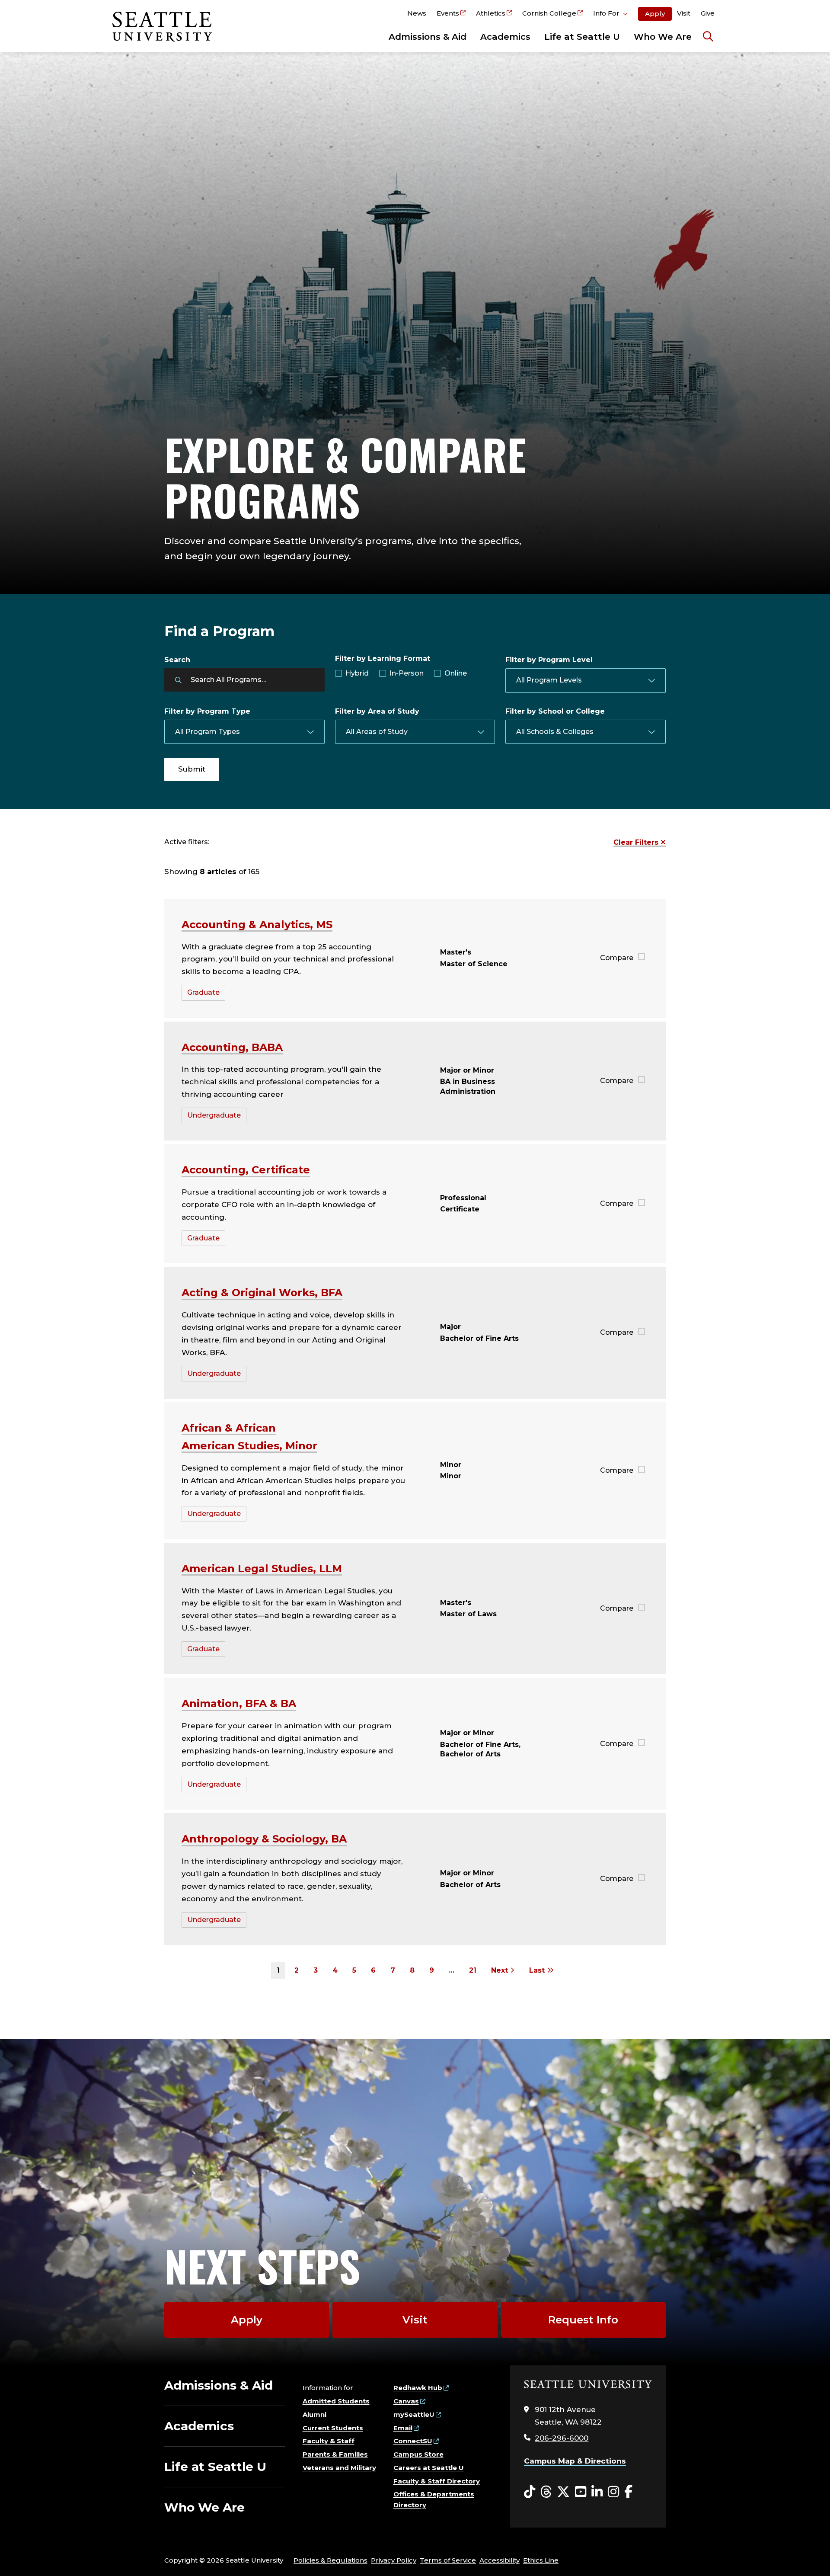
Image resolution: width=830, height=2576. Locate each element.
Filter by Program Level (549, 660)
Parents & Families (335, 2454)
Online (456, 673)
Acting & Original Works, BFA (262, 1293)
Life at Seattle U (582, 37)
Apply (655, 14)
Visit (684, 13)
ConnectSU (413, 2441)
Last (538, 1970)
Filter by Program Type (207, 711)
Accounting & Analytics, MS (257, 924)
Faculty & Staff (329, 2441)
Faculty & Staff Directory (437, 2481)
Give (708, 13)
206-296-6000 (562, 2438)
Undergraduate (214, 1115)
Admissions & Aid (428, 37)
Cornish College (549, 13)
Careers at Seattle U (429, 2468)
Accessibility (500, 2560)
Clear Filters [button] (637, 842)
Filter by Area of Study (377, 711)
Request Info (583, 2320)
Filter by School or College (555, 711)
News (417, 13)
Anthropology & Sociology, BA (264, 1839)
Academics (505, 37)
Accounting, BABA (232, 1047)
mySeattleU (414, 2414)
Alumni (314, 2414)
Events (448, 13)
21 (473, 1970)
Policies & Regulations (330, 2560)
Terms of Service (448, 2560)
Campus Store (418, 2454)
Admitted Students (336, 2401)
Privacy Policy (394, 2560)
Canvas (406, 2401)
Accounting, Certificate (246, 1170)
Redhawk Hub (418, 2388)
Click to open (610, 15)
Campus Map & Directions (575, 2461)
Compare (617, 958)
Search (177, 660)
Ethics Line (541, 2560)
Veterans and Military (339, 2468)
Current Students (333, 2428)
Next (501, 1970)
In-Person (407, 673)
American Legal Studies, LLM (262, 1568)
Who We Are (663, 37)
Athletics (491, 13)
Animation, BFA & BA (239, 1703)
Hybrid (357, 673)
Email (403, 2428)
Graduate (203, 992)
